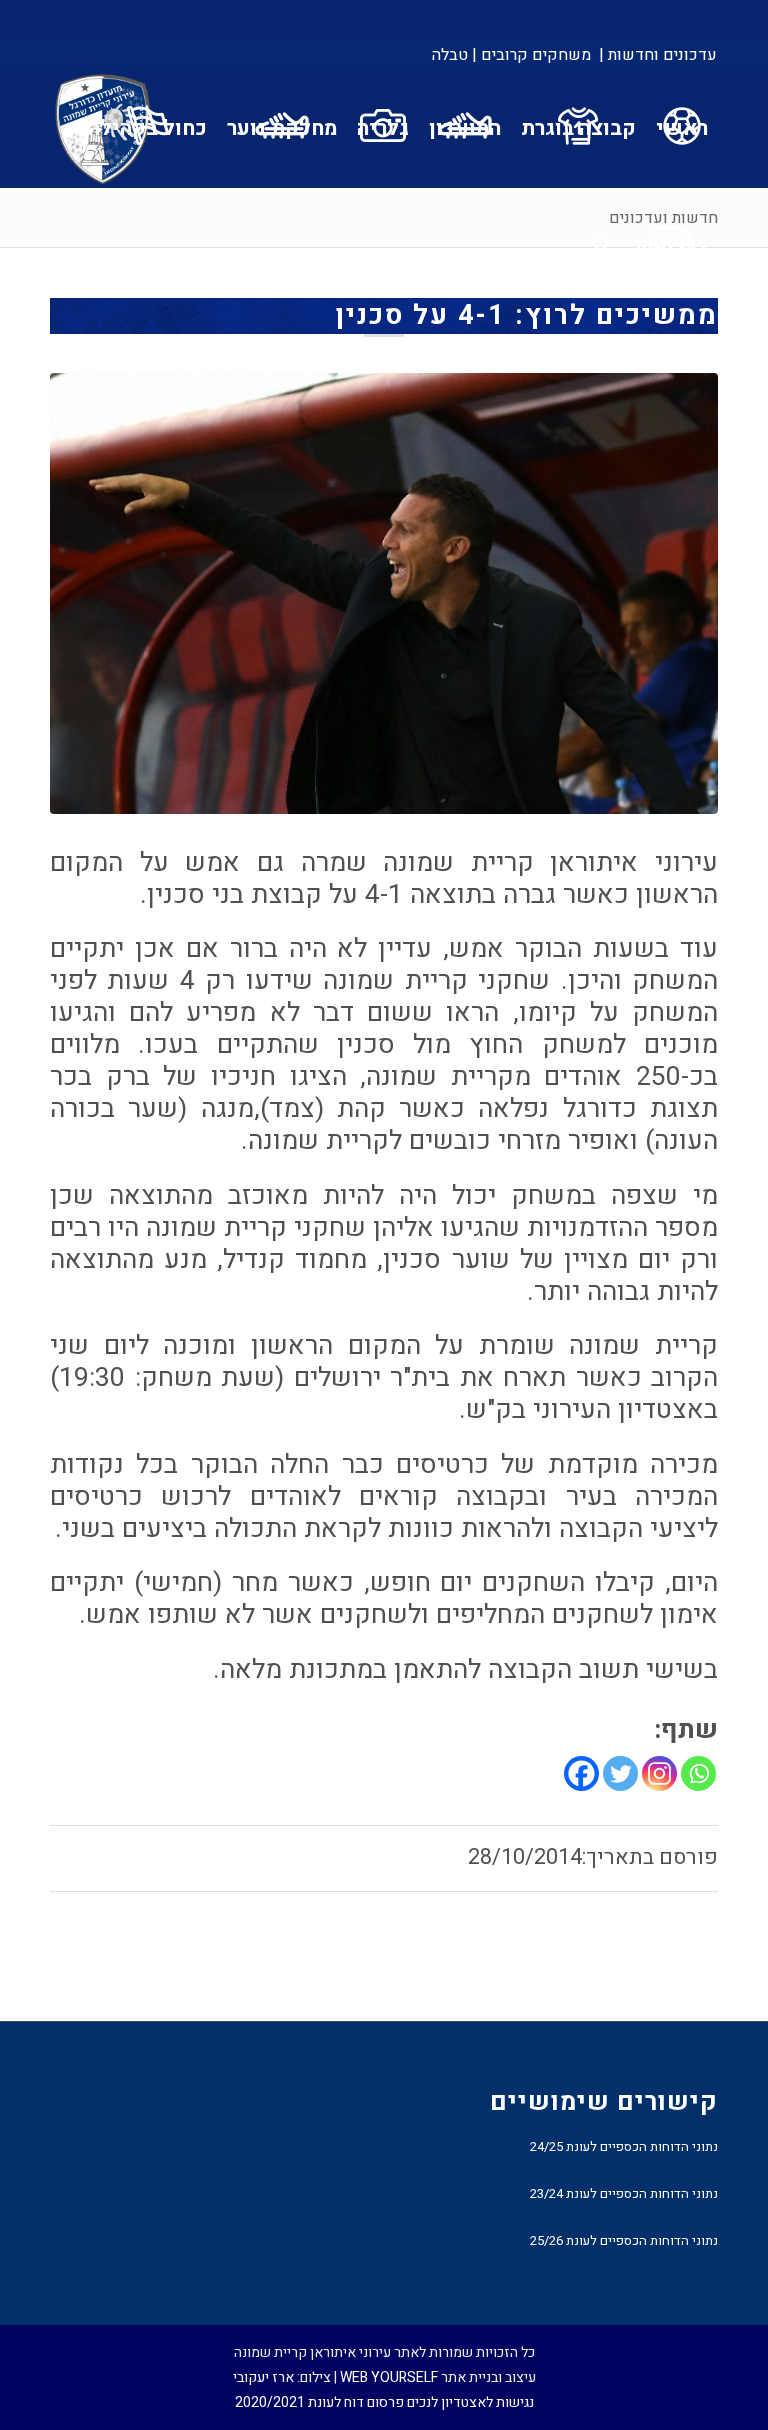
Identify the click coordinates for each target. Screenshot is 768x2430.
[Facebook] (581, 1773)
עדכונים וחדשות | (658, 55)
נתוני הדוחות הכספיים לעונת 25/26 (624, 2240)
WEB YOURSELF (389, 2377)
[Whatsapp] (698, 1773)
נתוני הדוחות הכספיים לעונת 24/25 (624, 2146)
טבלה (450, 55)
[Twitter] (620, 1773)
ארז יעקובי (263, 2377)
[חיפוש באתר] (602, 245)
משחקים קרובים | (531, 55)
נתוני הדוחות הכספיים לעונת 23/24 (624, 2193)
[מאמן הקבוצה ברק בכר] (384, 594)
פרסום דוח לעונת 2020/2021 (319, 2402)
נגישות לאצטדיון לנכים (470, 2402)
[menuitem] (656, 55)
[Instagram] (659, 1773)
